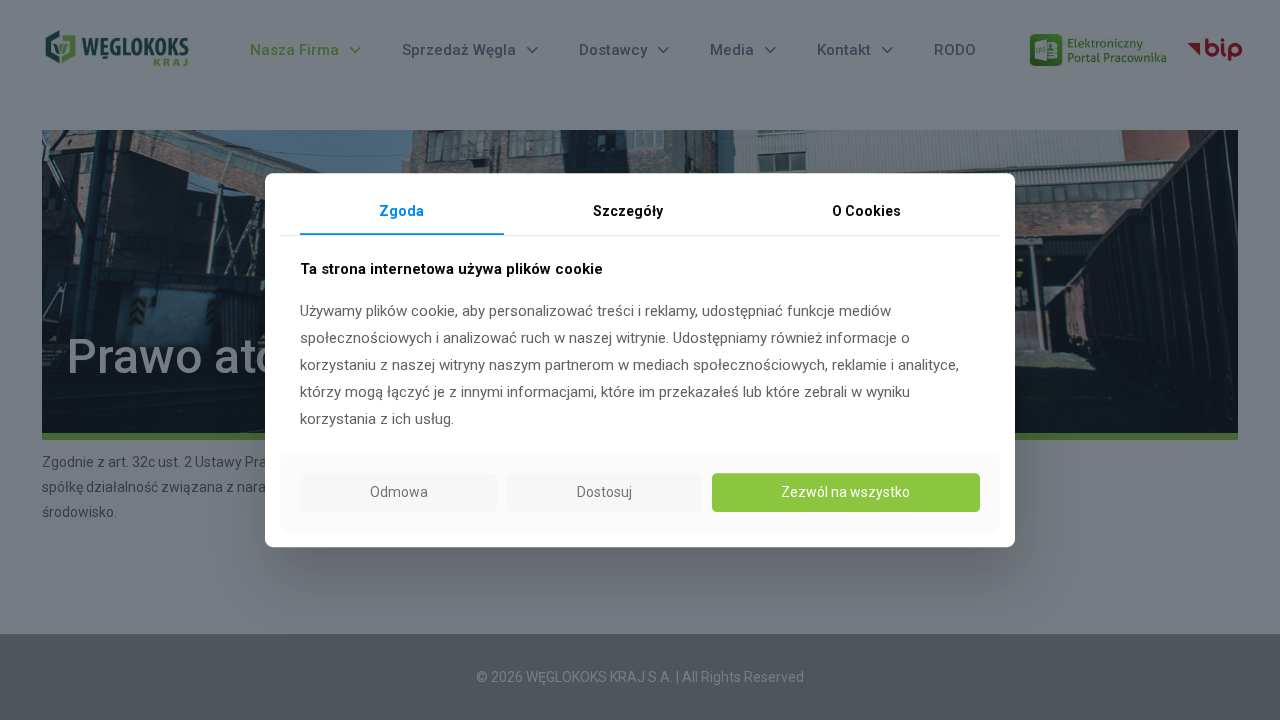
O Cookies (866, 211)
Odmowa (399, 492)
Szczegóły (628, 211)
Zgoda (401, 211)
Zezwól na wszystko (845, 492)
